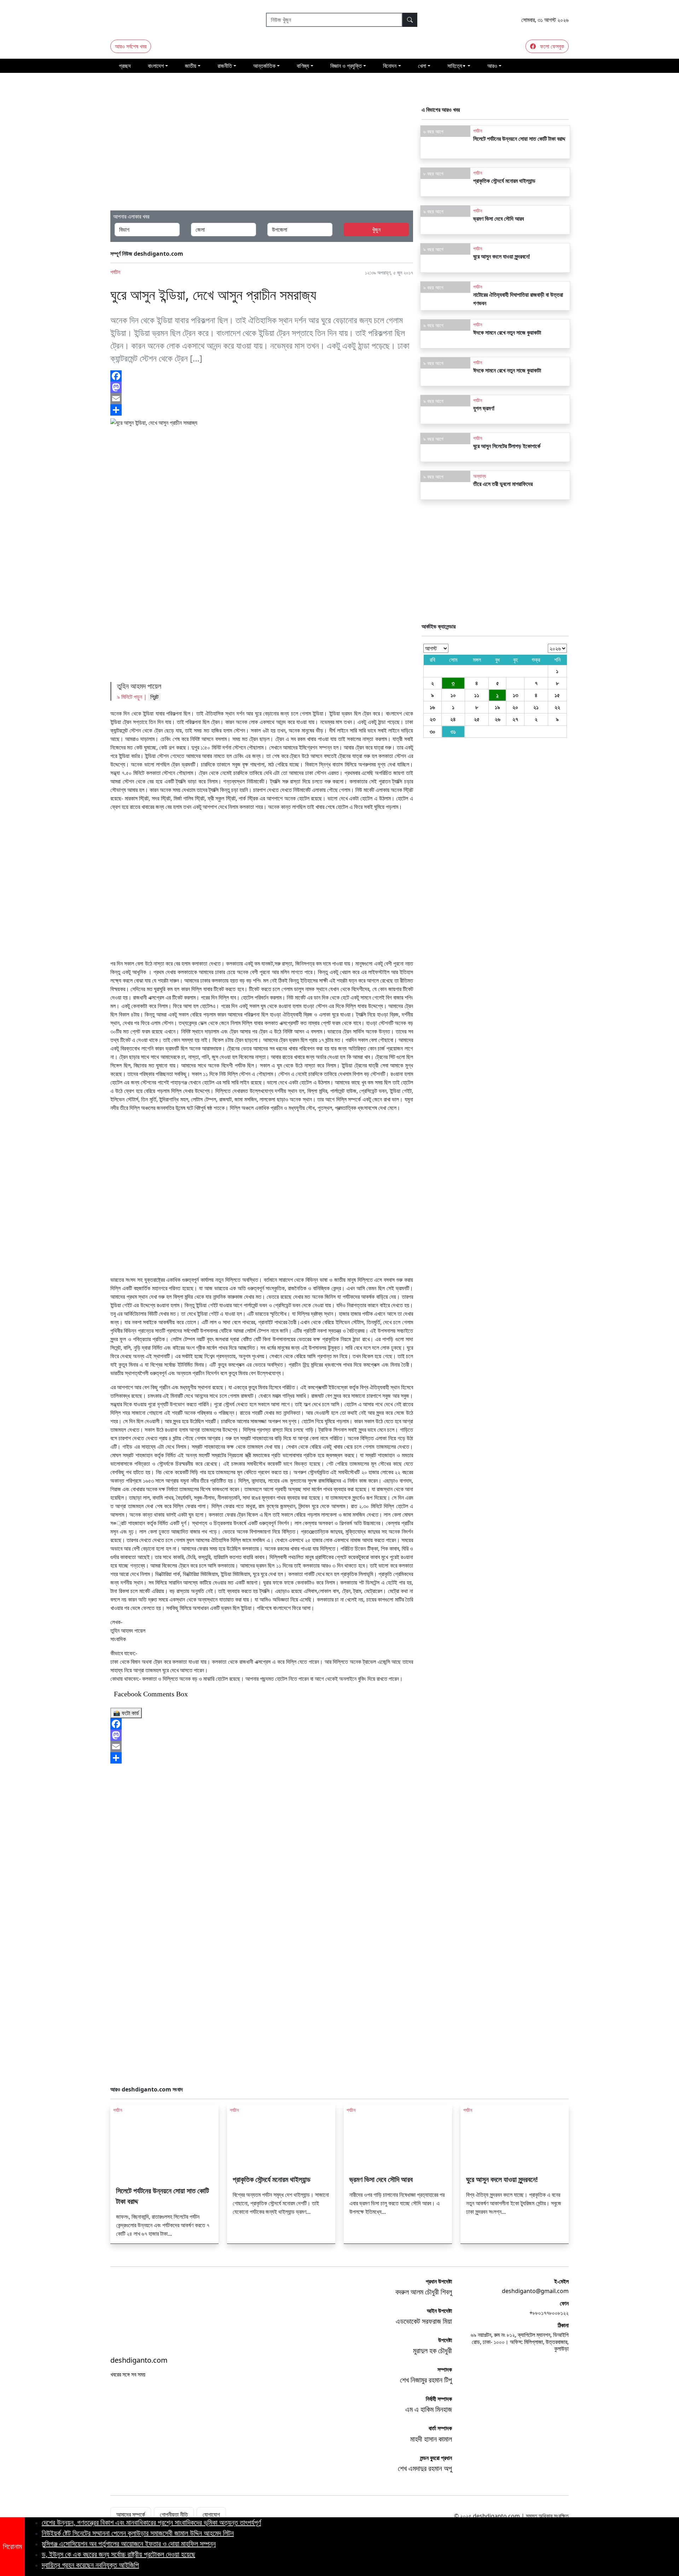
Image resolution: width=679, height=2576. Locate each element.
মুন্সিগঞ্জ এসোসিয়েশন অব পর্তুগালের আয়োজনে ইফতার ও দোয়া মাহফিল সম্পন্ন (129, 2544)
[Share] (262, 1758)
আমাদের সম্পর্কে (131, 2514)
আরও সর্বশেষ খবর (131, 46)
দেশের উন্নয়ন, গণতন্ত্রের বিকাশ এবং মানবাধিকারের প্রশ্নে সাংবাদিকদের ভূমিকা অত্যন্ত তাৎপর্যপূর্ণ (151, 2522)
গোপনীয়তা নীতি (174, 2514)
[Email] (262, 1747)
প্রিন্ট (154, 697)
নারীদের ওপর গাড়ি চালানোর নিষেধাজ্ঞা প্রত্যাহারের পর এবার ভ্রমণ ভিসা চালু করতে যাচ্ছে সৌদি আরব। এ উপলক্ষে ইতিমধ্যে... (397, 2203)
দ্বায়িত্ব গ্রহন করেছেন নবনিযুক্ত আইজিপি (90, 2565)
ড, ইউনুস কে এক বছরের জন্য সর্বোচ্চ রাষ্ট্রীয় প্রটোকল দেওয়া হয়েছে (118, 2554)
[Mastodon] (262, 1735)
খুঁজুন (376, 230)
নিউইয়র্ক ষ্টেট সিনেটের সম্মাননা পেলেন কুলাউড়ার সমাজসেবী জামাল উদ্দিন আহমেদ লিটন (138, 2533)
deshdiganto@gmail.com (535, 2291)
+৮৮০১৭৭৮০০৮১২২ (549, 2313)
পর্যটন (115, 272)
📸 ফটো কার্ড (126, 1713)
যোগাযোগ (211, 2514)
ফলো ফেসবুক (551, 46)
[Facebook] (262, 1724)
